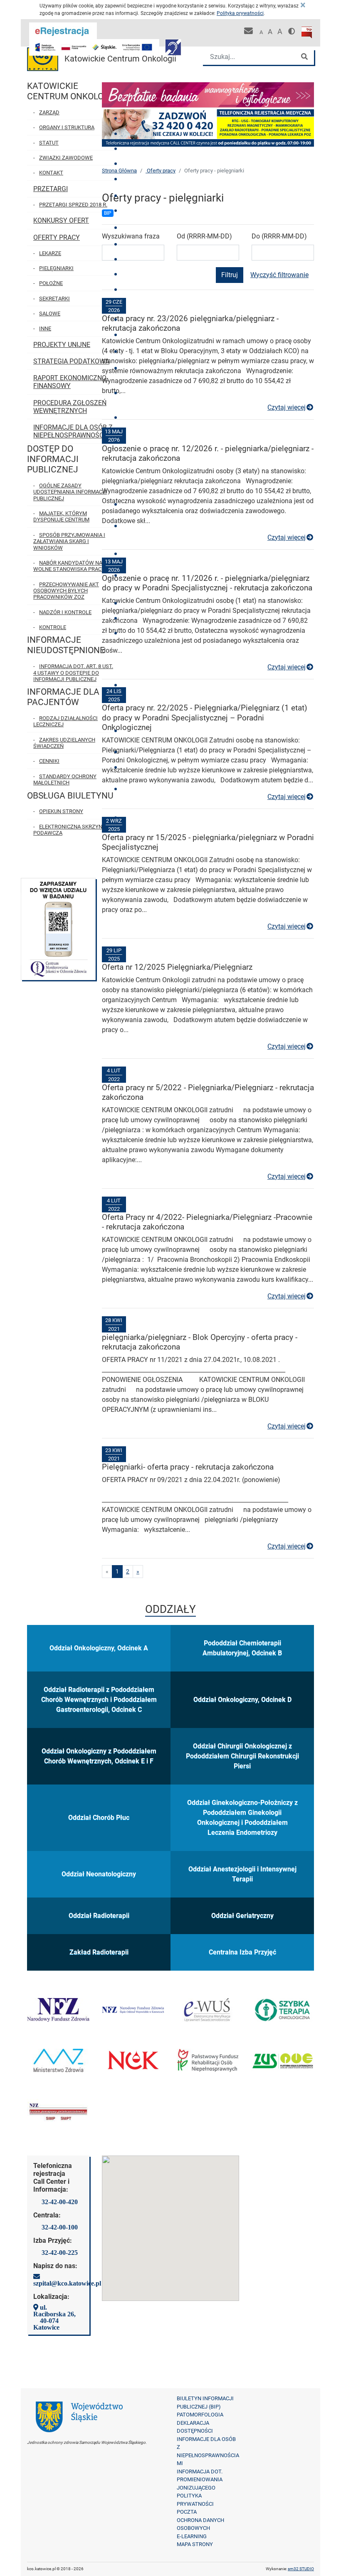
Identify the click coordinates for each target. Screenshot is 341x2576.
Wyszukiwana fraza (131, 236)
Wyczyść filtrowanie (279, 275)
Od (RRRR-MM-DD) (204, 236)
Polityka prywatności (240, 13)
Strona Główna (119, 171)
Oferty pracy (161, 171)
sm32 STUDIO (301, 2569)
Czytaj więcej (291, 407)
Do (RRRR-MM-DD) (279, 236)
